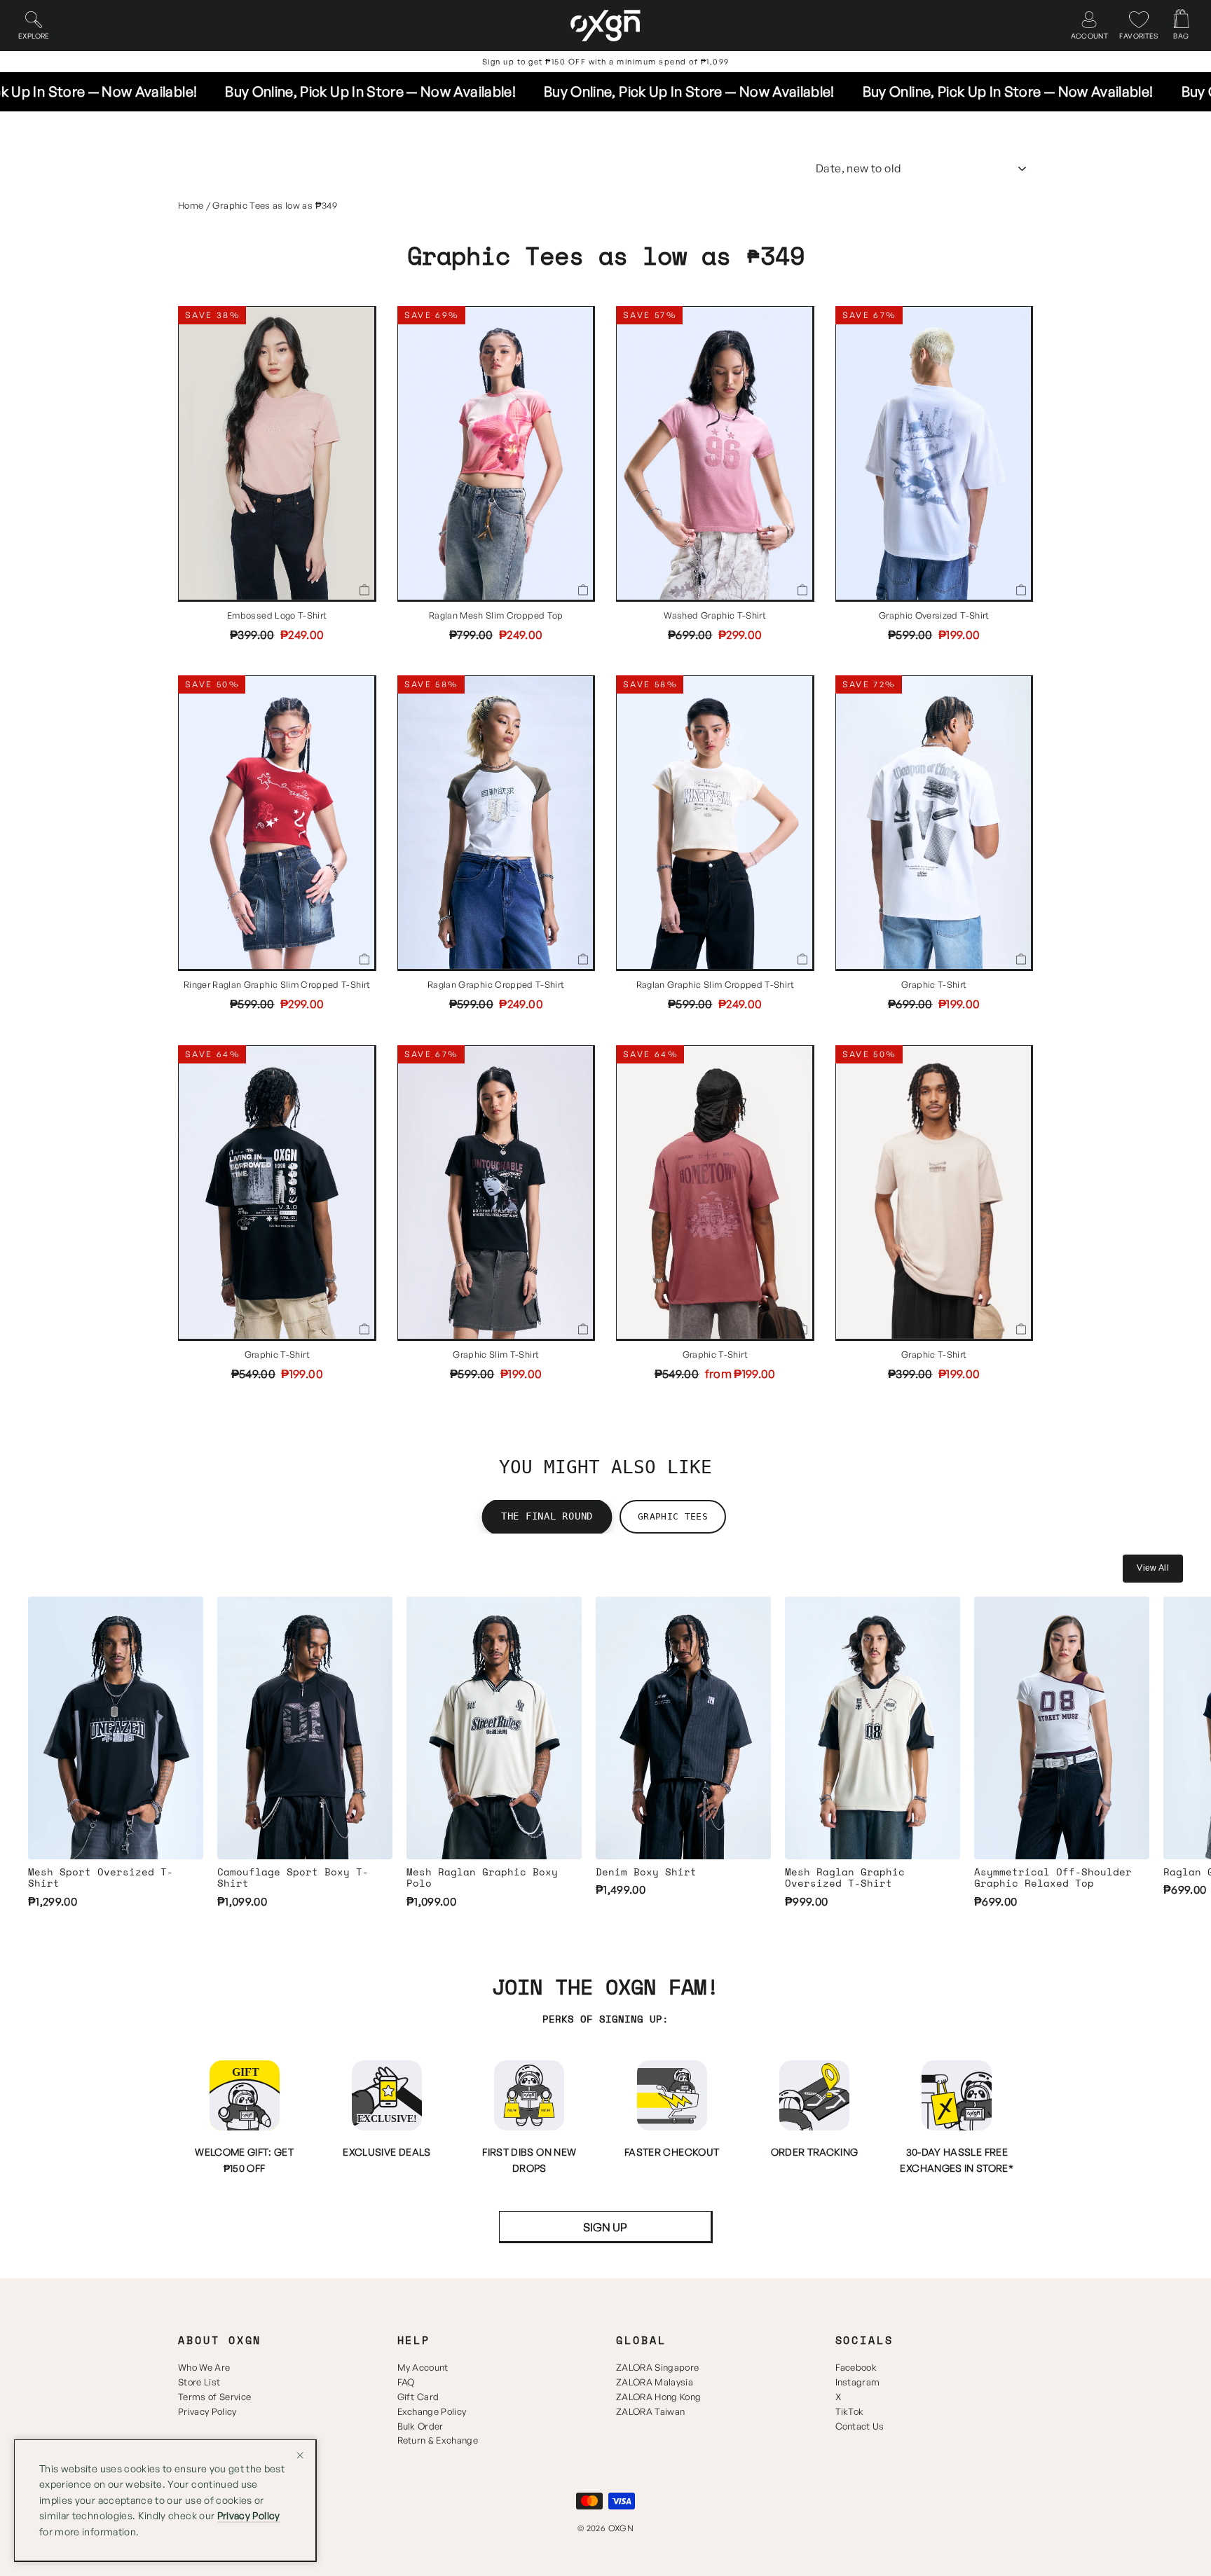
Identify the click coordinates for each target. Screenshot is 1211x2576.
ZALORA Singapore (657, 2367)
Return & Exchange (438, 2440)
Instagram (858, 2382)
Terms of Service (214, 2397)
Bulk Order (420, 2426)
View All (1153, 1568)
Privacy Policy (207, 2411)
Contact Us (860, 2426)
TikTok (850, 2411)
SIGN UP (605, 2227)
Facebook (856, 2367)
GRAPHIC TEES (673, 1516)
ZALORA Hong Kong (658, 2397)
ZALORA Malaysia (655, 2382)
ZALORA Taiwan (650, 2411)
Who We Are (204, 2367)
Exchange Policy (432, 2411)
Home (191, 205)
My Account (423, 2367)
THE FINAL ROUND (547, 1516)
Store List (199, 2382)
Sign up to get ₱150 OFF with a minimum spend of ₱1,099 (606, 62)
